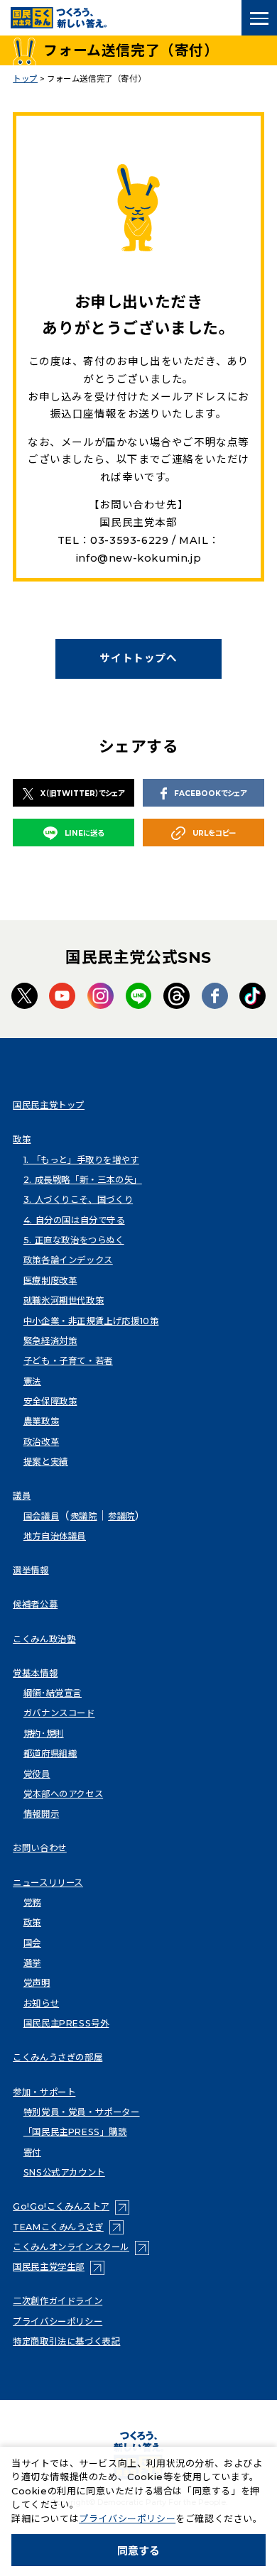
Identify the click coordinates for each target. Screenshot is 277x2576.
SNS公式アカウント (64, 2172)
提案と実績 (46, 1462)
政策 (22, 1139)
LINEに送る (84, 833)
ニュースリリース (48, 1883)
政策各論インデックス (68, 1260)
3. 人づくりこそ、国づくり (78, 1200)
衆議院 (84, 1516)
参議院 (121, 1516)
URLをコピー (214, 833)
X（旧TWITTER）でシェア (82, 793)
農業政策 (41, 1421)
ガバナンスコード (59, 1713)
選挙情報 (31, 1570)
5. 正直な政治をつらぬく (74, 1240)
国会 (32, 1943)
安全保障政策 (50, 1401)
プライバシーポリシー (58, 2321)
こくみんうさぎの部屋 (58, 2057)
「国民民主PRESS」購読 (75, 2132)
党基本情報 (35, 1673)
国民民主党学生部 (59, 2267)
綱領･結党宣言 (53, 1693)
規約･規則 (44, 1734)
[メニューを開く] (259, 18)
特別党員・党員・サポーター (82, 2112)
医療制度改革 (50, 1281)
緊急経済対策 (50, 1341)
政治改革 (41, 1442)
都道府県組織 (50, 1753)
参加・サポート (44, 2092)
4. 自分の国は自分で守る (74, 1220)
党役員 (37, 1774)
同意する (138, 2551)
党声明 (37, 1983)
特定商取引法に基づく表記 (66, 2341)
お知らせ (41, 2003)
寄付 (32, 2152)
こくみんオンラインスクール (81, 2247)
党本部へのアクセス (63, 1794)
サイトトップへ (138, 658)
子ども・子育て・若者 (68, 1361)
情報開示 (41, 1814)
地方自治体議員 (55, 1536)
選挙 (32, 1963)
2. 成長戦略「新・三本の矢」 (83, 1180)
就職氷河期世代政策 (64, 1300)
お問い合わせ (40, 1848)
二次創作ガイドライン (58, 2301)
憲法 (32, 1381)
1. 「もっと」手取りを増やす (81, 1160)
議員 (22, 1496)
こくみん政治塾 (44, 1639)
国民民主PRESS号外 (66, 2023)
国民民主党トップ (49, 1105)
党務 (32, 1903)
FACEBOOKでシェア (210, 793)
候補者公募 (35, 1604)
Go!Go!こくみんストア (71, 2206)
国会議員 (41, 1516)
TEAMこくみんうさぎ (68, 2227)
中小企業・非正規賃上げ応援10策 (91, 1321)
